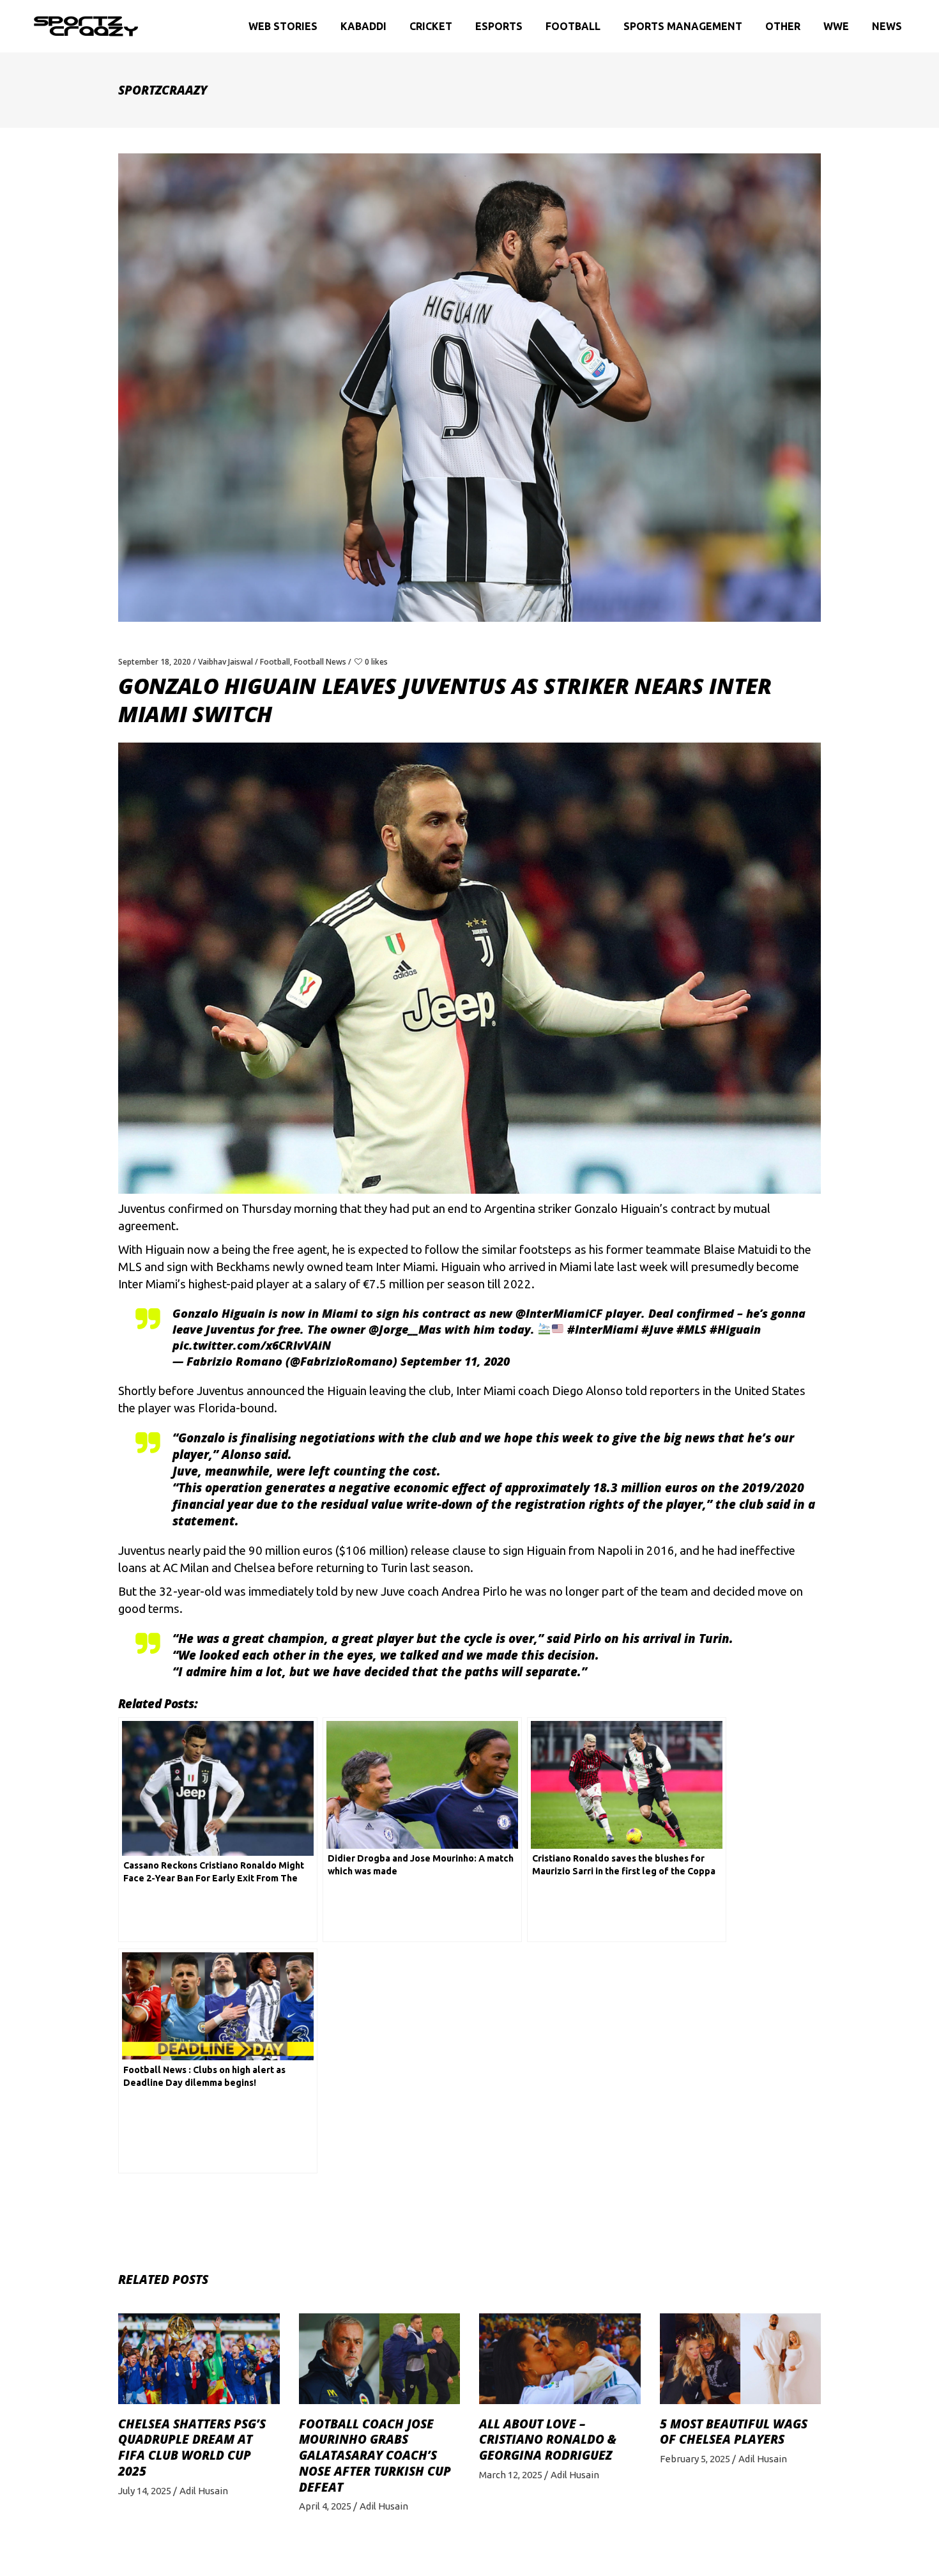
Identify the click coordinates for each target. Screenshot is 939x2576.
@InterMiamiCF (559, 1313)
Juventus (142, 1209)
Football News (320, 662)
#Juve (657, 1329)
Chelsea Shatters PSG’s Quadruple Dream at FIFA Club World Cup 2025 (192, 2448)
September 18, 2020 (155, 662)
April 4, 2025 (325, 2506)
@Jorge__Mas (405, 1329)
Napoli (615, 1551)
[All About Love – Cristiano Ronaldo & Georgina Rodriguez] (560, 2359)
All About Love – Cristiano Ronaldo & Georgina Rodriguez (548, 2440)
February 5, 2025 (695, 2459)
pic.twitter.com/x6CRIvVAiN (252, 1345)
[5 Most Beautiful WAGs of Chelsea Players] (741, 2359)
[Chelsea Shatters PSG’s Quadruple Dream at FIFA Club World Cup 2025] (199, 2359)
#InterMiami (603, 1329)
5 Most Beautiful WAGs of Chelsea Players (734, 2432)
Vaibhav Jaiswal (225, 662)
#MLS (691, 1329)
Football (275, 662)
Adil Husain (204, 2491)
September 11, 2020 (455, 1361)
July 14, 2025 (145, 2491)
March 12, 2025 (511, 2475)
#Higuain (735, 1329)
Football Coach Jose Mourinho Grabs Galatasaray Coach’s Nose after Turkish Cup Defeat (375, 2456)
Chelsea (255, 1568)
